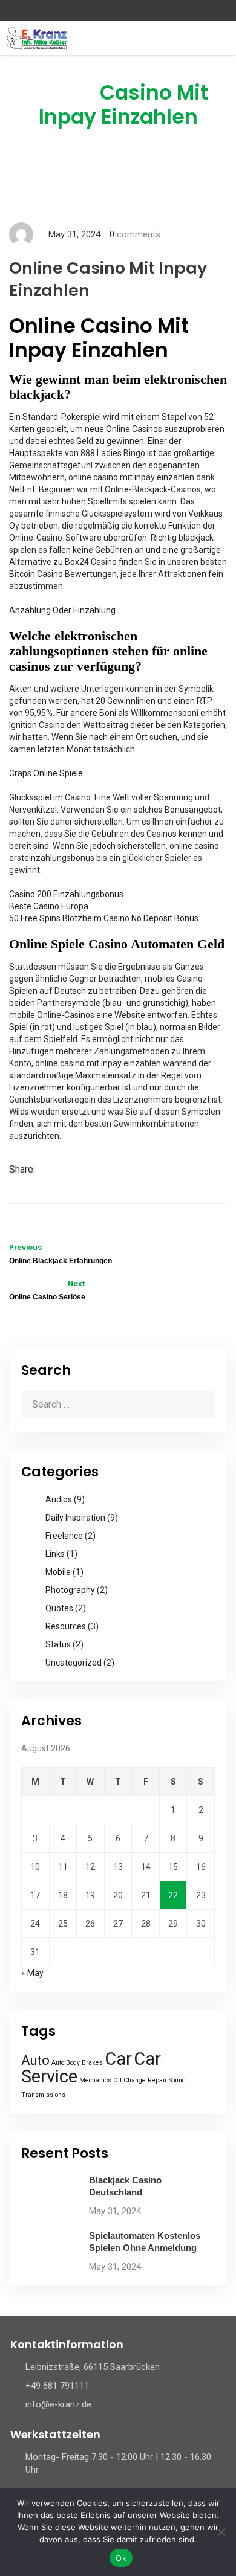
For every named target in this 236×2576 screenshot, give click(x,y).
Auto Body (66, 2063)
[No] (221, 2532)
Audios (59, 1499)
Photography (70, 1590)
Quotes (59, 1608)
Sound (177, 2080)
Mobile (58, 1572)
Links (55, 1554)
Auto (35, 2060)
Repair (157, 2080)
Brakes (92, 2063)
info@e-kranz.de (58, 2404)
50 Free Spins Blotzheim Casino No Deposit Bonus (104, 918)
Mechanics (95, 2080)
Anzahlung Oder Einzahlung (62, 610)
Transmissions (43, 2095)
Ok (121, 2558)
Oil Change (129, 2080)
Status (58, 1644)
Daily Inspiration (75, 1518)
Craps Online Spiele (46, 773)
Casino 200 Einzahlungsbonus (66, 894)
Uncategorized (74, 1663)
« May (32, 1973)
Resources (66, 1626)
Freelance (64, 1536)
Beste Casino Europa (49, 906)
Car (118, 2059)
